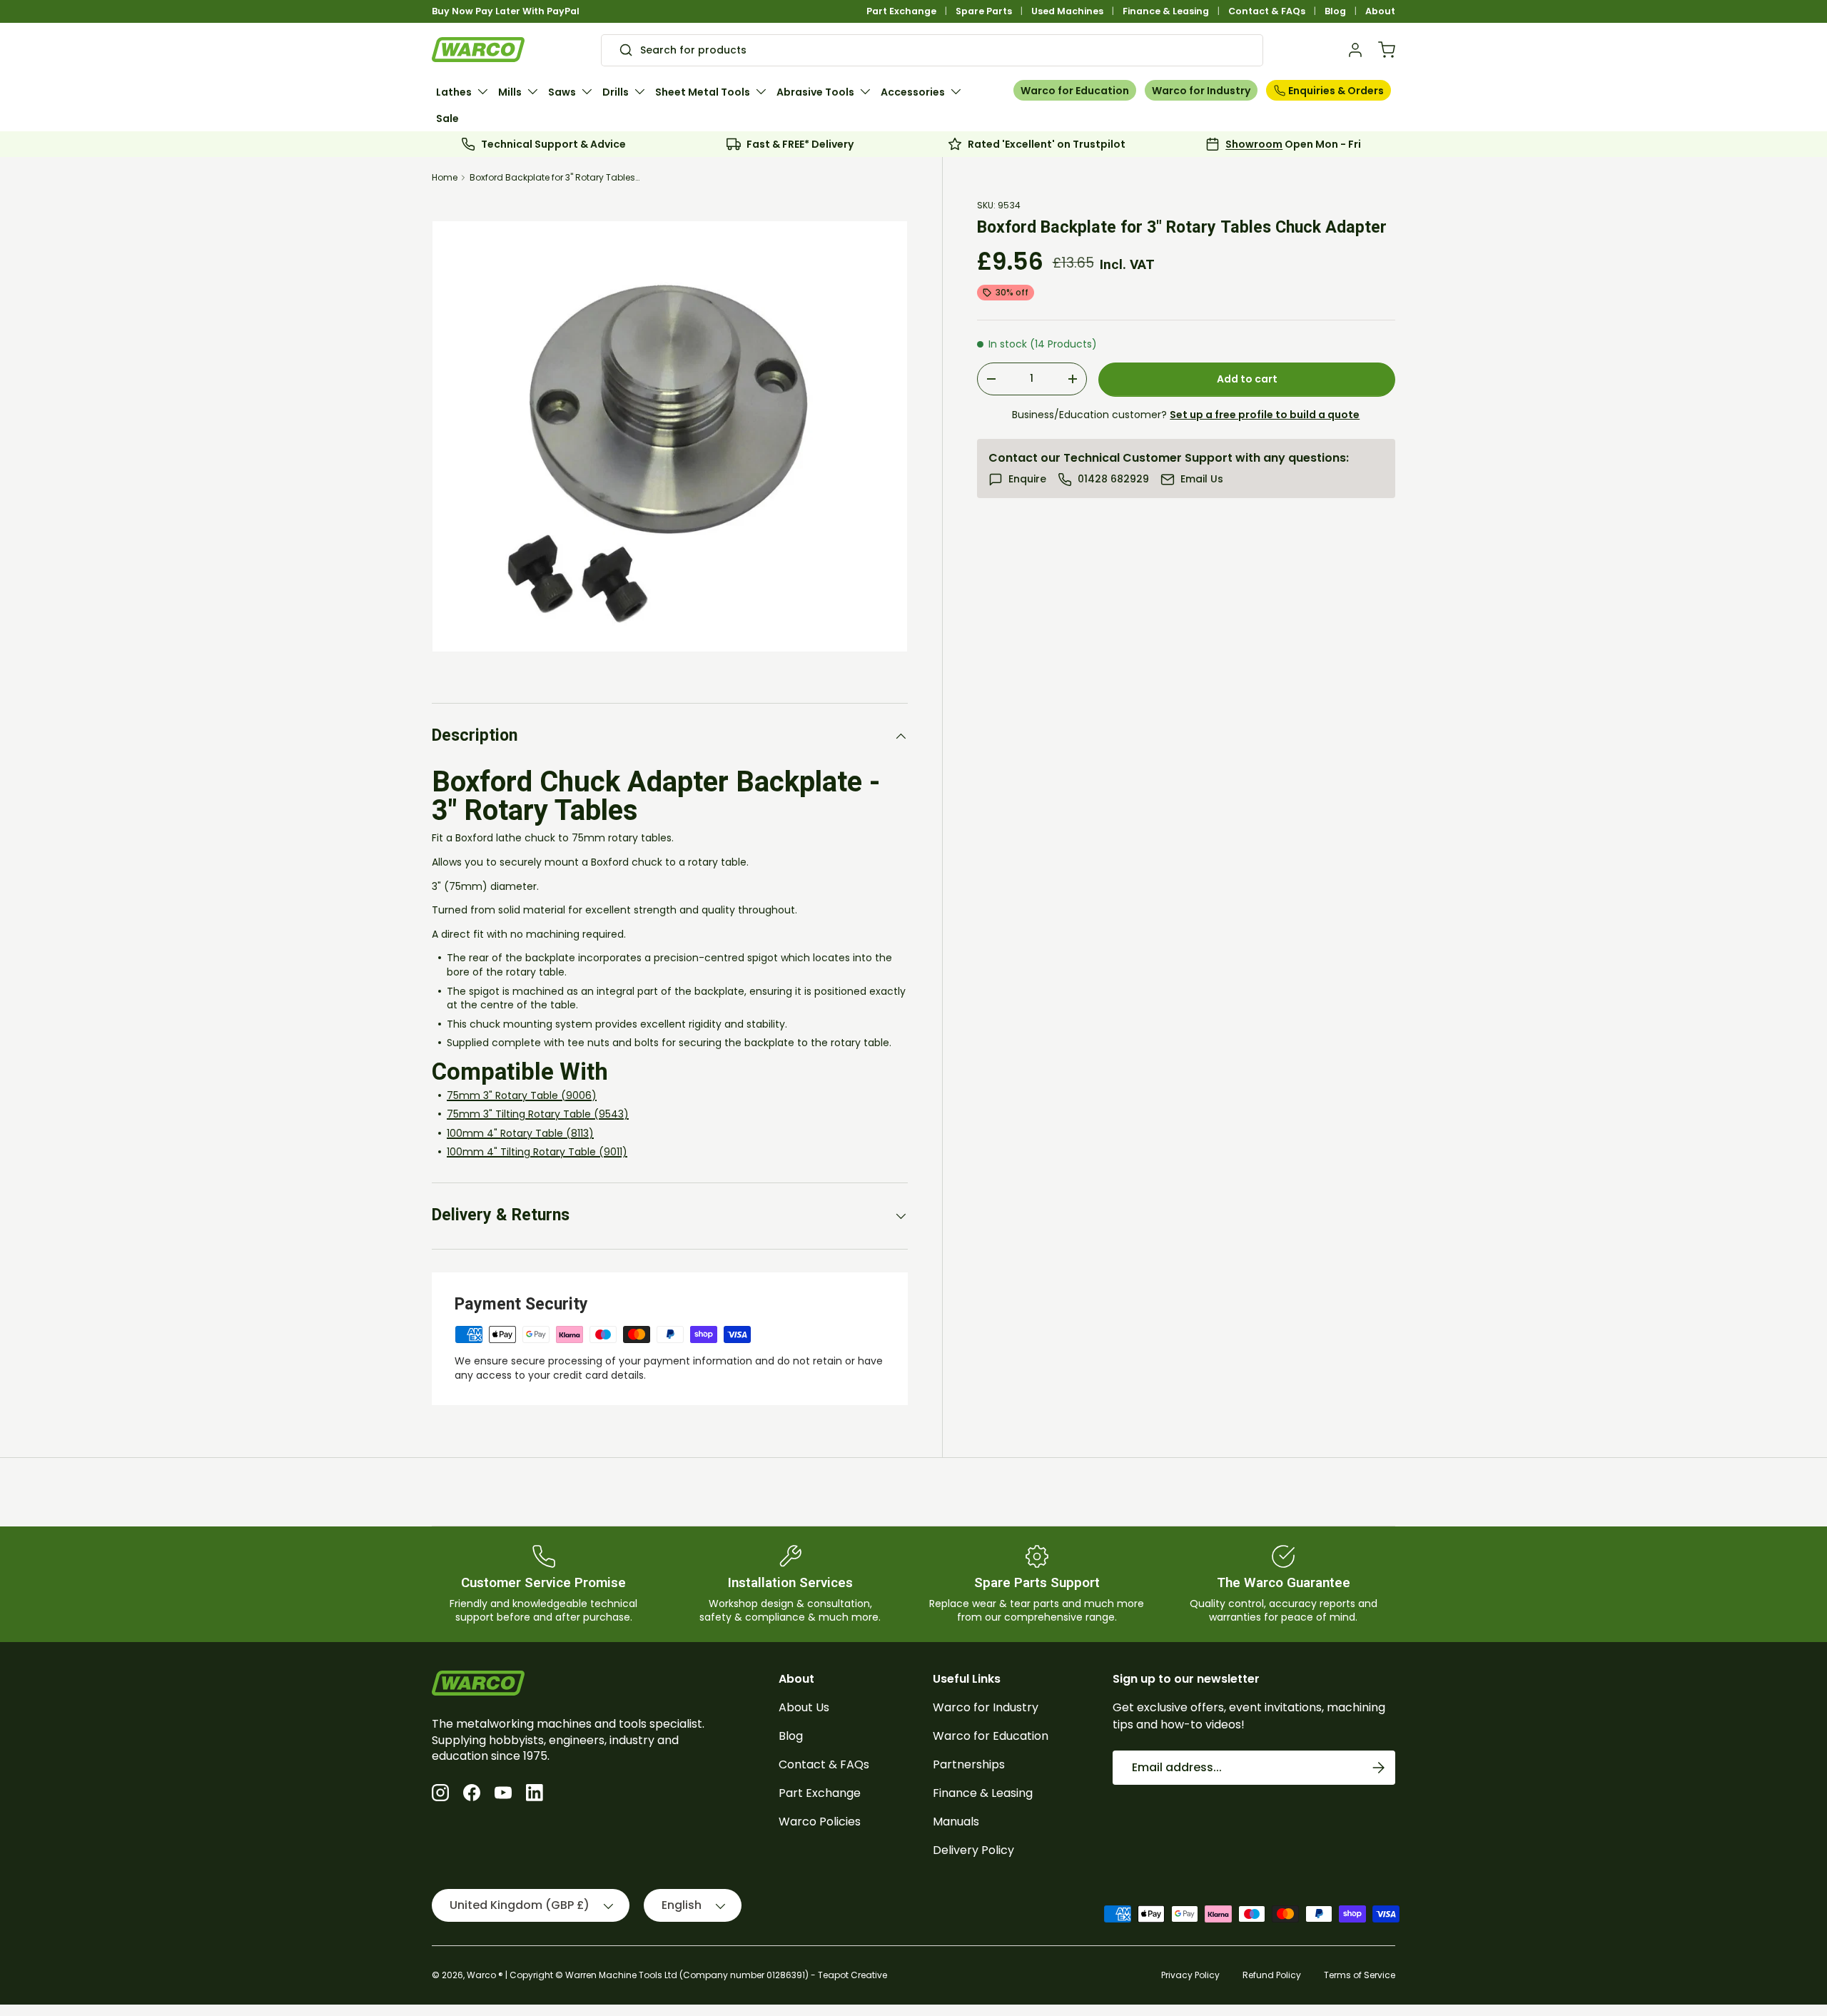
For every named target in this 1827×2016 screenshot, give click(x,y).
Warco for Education (1075, 91)
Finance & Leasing (1166, 11)
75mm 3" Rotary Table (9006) (522, 1095)
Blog (1335, 11)
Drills (616, 92)
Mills (510, 92)
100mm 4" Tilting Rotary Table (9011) (537, 1152)
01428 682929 (1113, 479)
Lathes (454, 92)
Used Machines (1067, 11)
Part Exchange (901, 11)
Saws (562, 92)
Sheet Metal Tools (703, 92)
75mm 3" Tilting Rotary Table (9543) (538, 1114)
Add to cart (1247, 379)
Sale (447, 118)
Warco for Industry (1201, 91)
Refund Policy (1272, 1975)
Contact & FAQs (1267, 11)
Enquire (1027, 479)
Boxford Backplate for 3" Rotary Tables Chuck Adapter (555, 177)
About (1380, 11)
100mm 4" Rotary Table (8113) (520, 1133)
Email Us (1202, 479)
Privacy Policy (1190, 1975)
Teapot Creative (852, 1975)
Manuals (956, 1822)
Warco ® (485, 1975)
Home (445, 177)
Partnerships (969, 1764)
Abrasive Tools (815, 92)
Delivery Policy (973, 1850)
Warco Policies (820, 1822)
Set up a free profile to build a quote (1265, 415)
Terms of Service (1360, 1975)
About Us (804, 1707)
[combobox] (932, 50)
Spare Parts (984, 11)
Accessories (913, 92)
